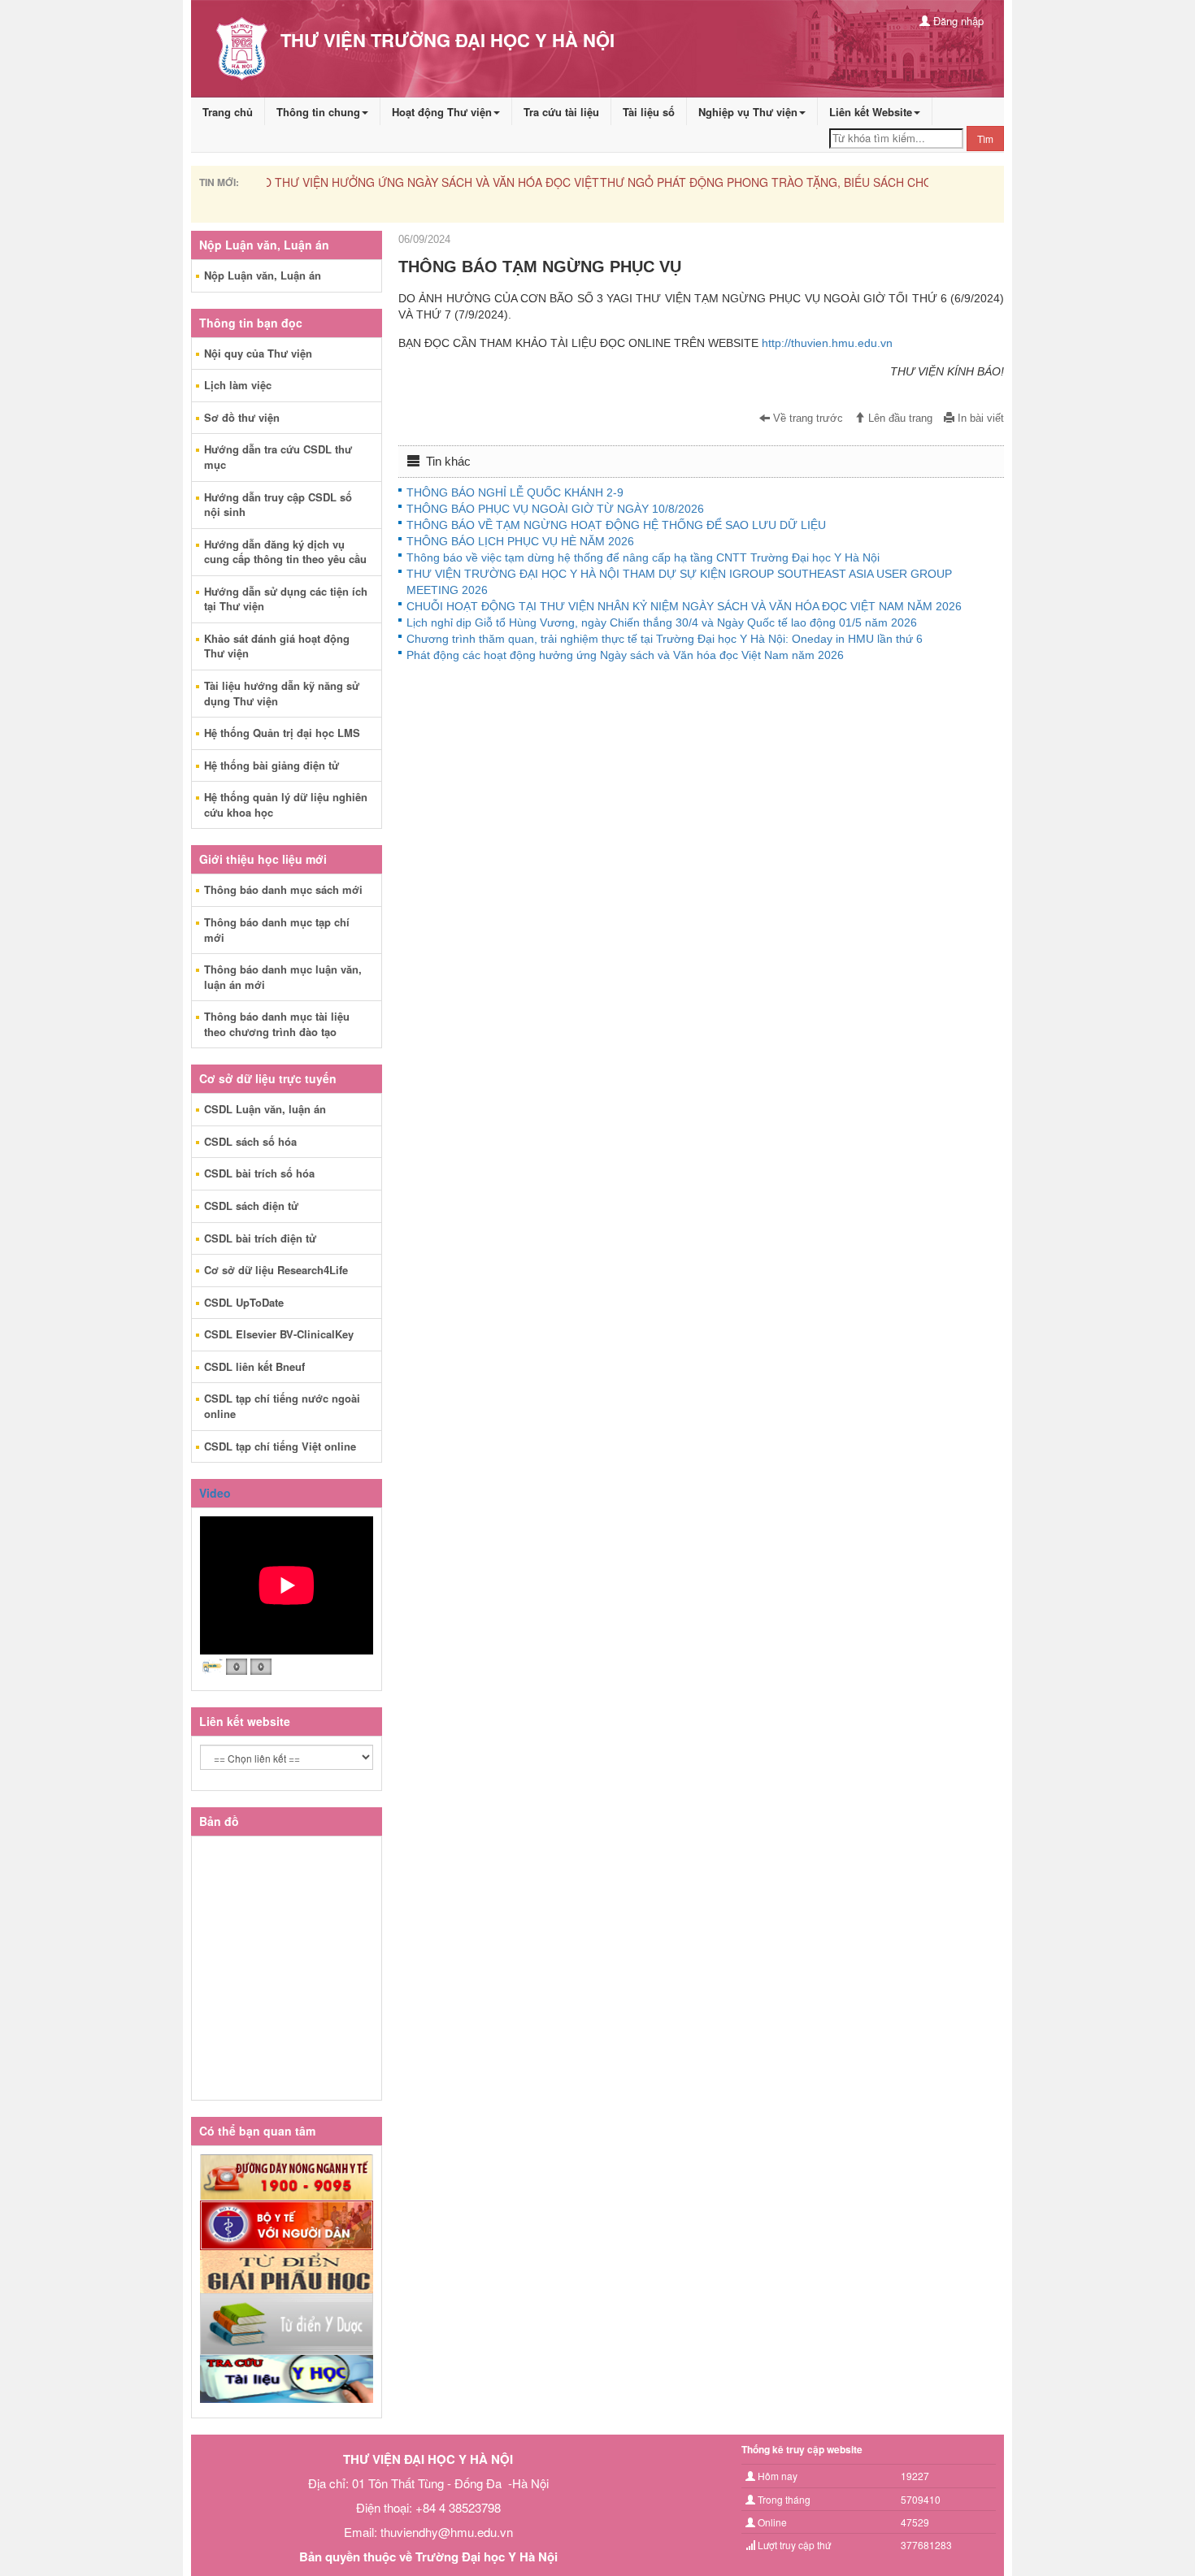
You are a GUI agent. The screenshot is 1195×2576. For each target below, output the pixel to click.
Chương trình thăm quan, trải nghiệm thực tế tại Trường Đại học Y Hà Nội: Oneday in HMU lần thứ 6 (665, 639)
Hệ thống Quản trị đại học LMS (282, 733)
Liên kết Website (871, 112)
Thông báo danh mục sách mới (283, 889)
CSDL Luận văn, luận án (265, 1109)
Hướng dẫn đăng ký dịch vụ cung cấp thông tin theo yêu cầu (285, 552)
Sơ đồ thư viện (242, 417)
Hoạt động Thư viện (442, 112)
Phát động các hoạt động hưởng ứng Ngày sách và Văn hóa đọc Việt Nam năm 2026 (625, 655)
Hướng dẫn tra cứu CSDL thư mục (278, 457)
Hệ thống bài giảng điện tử (272, 765)
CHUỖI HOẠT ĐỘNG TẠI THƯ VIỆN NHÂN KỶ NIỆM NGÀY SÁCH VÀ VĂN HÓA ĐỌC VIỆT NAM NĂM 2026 (684, 606)
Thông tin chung (318, 112)
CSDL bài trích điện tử (260, 1238)
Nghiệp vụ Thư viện (748, 112)
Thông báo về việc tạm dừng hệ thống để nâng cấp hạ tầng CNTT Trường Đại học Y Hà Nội (643, 557)
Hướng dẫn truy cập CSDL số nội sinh (278, 505)
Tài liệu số (649, 112)
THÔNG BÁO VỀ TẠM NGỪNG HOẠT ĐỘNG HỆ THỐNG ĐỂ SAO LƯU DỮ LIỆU (616, 525)
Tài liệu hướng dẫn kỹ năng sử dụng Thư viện (282, 693)
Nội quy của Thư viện (258, 353)
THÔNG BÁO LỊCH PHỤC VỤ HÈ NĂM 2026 (520, 541)
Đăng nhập (957, 21)
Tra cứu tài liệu (561, 112)
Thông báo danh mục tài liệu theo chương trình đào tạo (277, 1024)
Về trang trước (806, 418)
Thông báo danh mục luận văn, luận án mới (283, 977)
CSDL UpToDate (244, 1302)
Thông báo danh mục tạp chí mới (277, 930)
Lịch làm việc (238, 385)
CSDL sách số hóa (250, 1141)
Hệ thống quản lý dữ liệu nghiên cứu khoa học (286, 804)
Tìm (985, 139)
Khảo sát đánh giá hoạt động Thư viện (277, 646)
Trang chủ (228, 112)
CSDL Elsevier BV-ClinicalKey (279, 1334)
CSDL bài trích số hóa (259, 1173)
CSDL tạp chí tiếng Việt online (280, 1446)
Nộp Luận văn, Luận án (263, 275)
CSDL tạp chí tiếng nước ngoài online (282, 1406)
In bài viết (979, 418)
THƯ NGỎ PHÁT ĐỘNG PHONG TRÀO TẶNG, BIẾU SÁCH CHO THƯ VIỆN (461, 182)
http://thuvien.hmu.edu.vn (827, 343)
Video (215, 1493)
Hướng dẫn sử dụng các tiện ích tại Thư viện (286, 599)
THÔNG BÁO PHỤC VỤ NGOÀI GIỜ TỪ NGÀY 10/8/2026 (555, 509)
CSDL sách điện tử (251, 1206)
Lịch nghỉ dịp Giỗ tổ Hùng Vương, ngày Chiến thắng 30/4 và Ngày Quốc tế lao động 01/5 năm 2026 (662, 622)
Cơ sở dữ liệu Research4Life (276, 1270)
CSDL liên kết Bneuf (254, 1366)
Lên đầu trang (899, 418)
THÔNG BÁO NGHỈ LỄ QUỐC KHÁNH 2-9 (515, 492)
